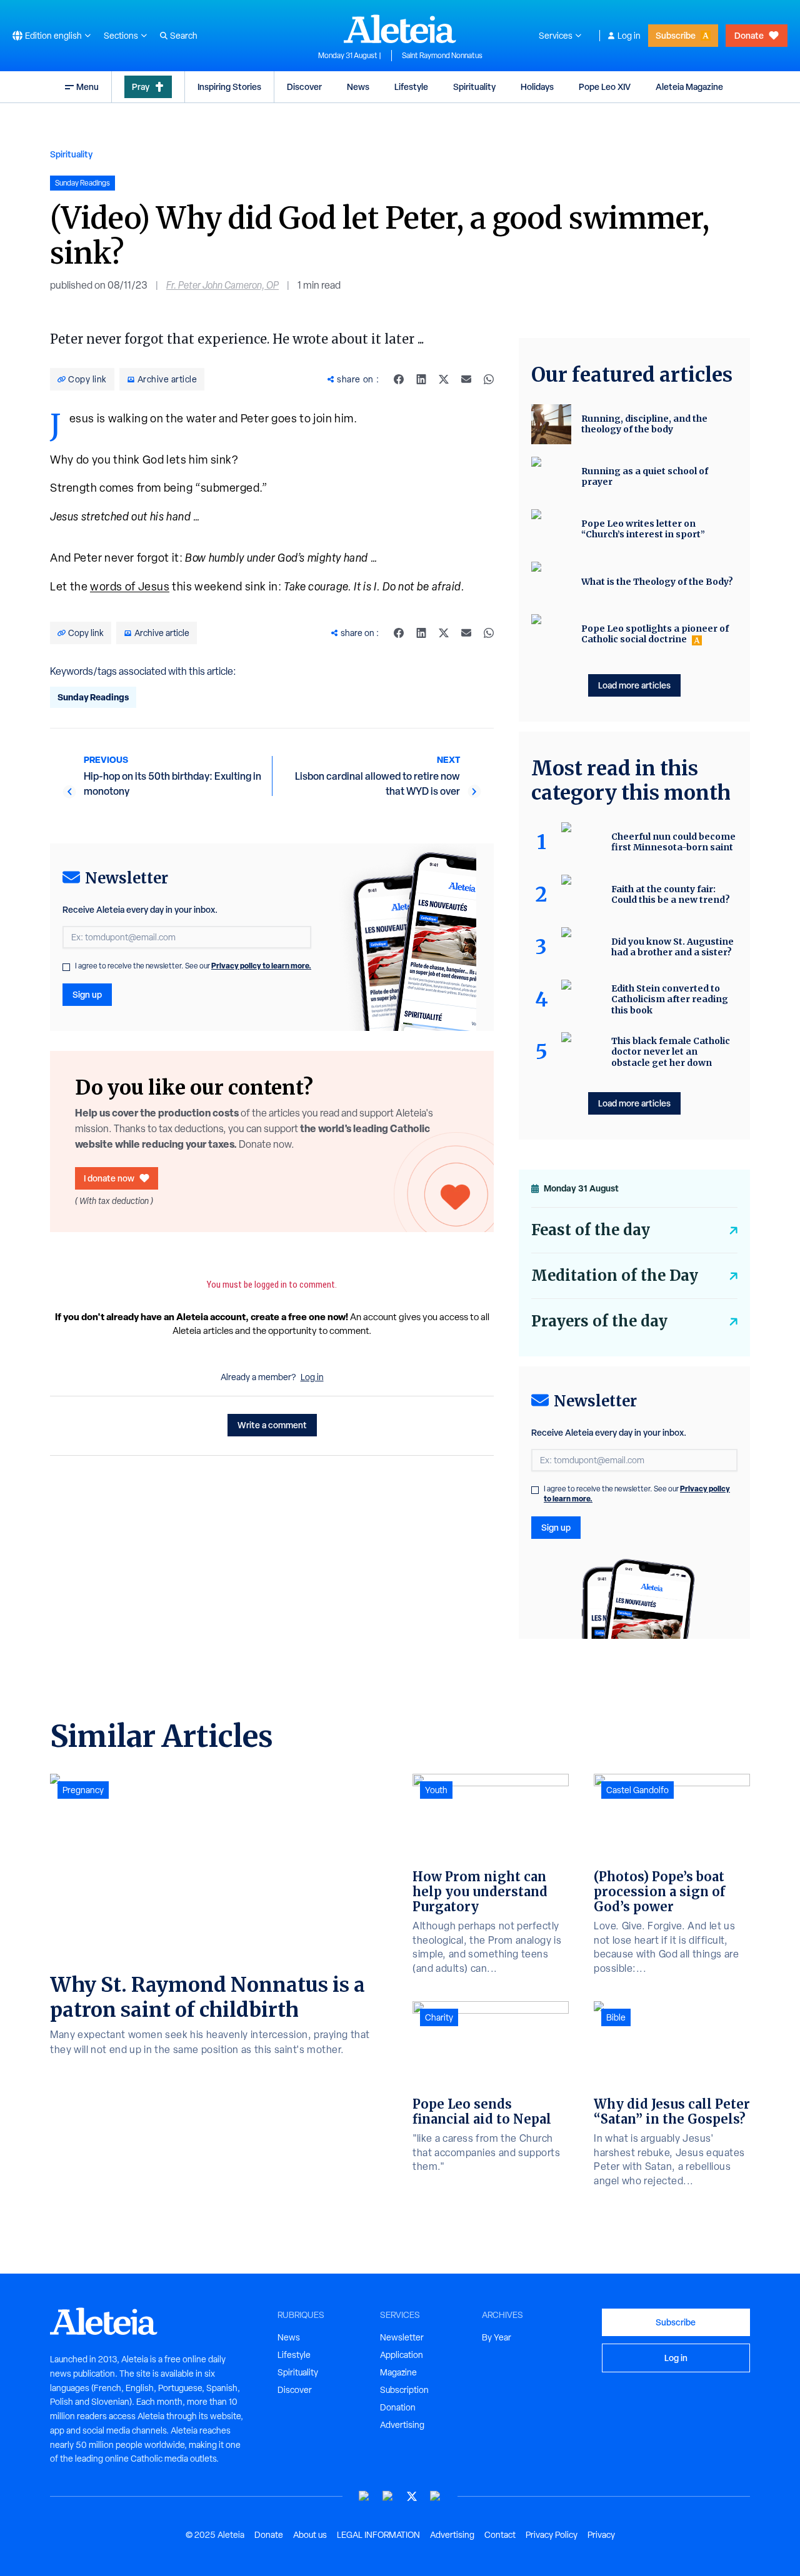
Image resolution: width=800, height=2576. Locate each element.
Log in (629, 36)
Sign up (87, 994)
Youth (436, 1790)
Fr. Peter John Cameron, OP (222, 285)
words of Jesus (130, 586)
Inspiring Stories (229, 87)
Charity (439, 2017)
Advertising (402, 2425)
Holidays (537, 87)
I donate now (109, 1178)
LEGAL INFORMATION (378, 2535)
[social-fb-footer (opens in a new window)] (388, 2496)
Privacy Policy (552, 2535)
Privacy (601, 2535)
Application (402, 2355)
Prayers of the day (599, 1321)
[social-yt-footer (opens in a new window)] (364, 2496)
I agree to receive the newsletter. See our (193, 966)
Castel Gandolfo (637, 1790)
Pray (141, 87)
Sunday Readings (93, 697)
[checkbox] (66, 967)
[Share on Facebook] (399, 379)
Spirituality (474, 87)
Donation (398, 2407)
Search (184, 36)
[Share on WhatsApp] (489, 379)
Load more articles (634, 685)
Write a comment (272, 1425)
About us (310, 2535)
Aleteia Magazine (689, 87)
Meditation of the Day (615, 1276)
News (358, 87)
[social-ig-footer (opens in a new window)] (436, 2496)
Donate (749, 35)
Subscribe (676, 35)
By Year (497, 2337)
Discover (304, 87)
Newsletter (402, 2337)
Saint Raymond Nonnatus (442, 56)
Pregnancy (83, 1790)
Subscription (404, 2390)
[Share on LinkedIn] (421, 379)
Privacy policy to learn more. (261, 966)
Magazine (398, 2372)
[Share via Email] (466, 379)
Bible (616, 2017)
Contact (500, 2535)
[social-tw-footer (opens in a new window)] (412, 2496)
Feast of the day (591, 1230)
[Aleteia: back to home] (400, 29)
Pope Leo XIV (605, 87)
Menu (87, 87)
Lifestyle (411, 87)
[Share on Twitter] (444, 379)
